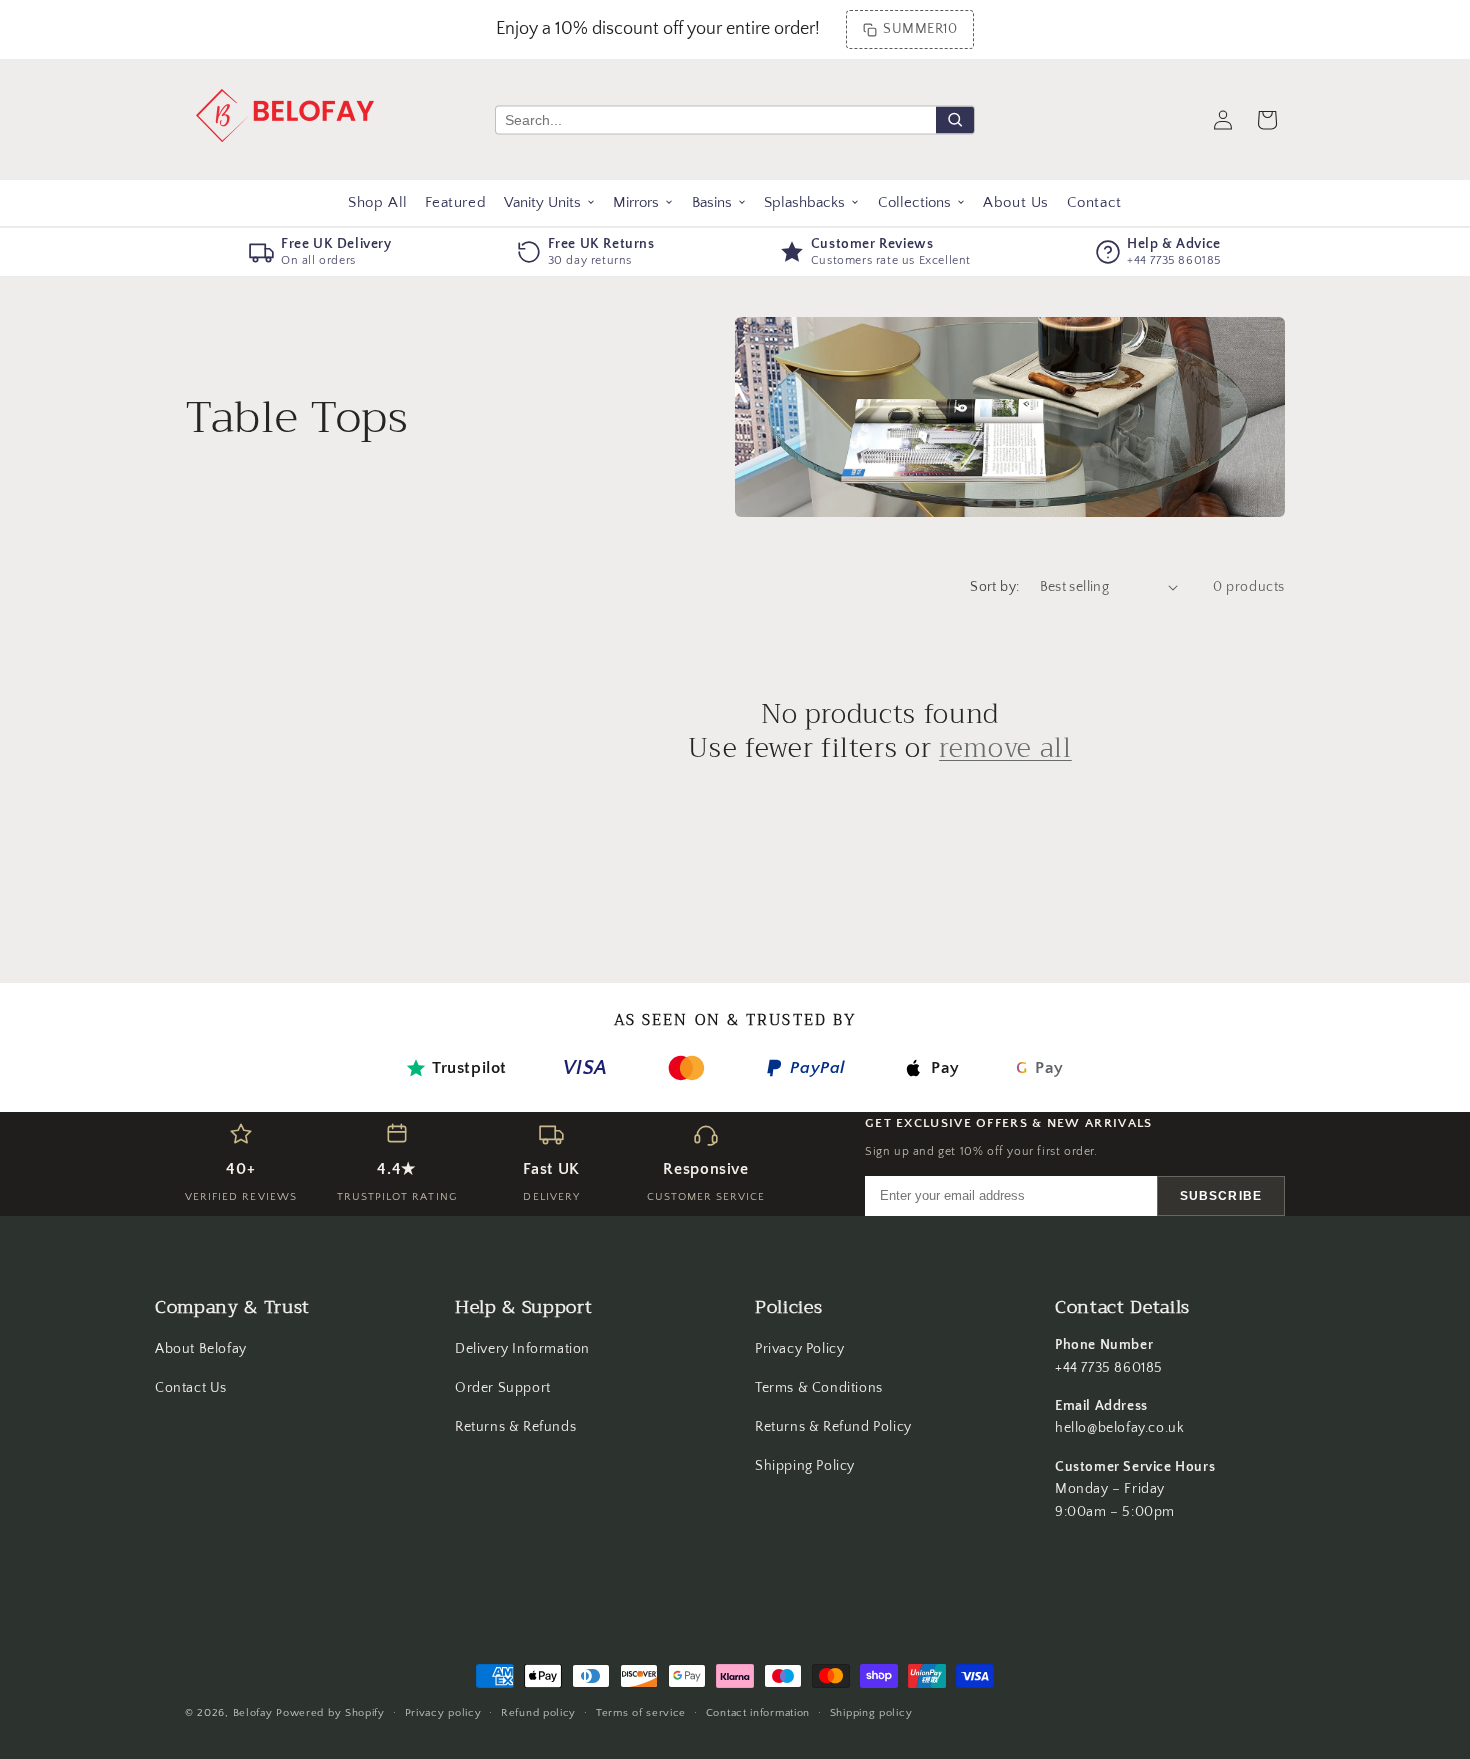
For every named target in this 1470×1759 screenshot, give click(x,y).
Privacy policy (443, 1713)
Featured (455, 202)
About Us (1016, 202)
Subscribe (1221, 1196)
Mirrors (636, 202)
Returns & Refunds (515, 1427)
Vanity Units (542, 202)
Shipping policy (871, 1713)
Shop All (378, 202)
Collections (914, 202)
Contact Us (191, 1388)
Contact (1094, 202)
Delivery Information (522, 1349)
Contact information (758, 1713)
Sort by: (994, 587)
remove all (1005, 749)
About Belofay (201, 1349)
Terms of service (641, 1713)
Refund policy (538, 1713)
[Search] (955, 119)
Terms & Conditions (819, 1388)
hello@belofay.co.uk (1119, 1428)
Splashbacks (804, 202)
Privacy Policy (799, 1349)
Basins (712, 202)
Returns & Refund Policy (833, 1427)
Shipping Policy (805, 1466)
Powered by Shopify (330, 1713)
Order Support (503, 1388)
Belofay (253, 1713)
